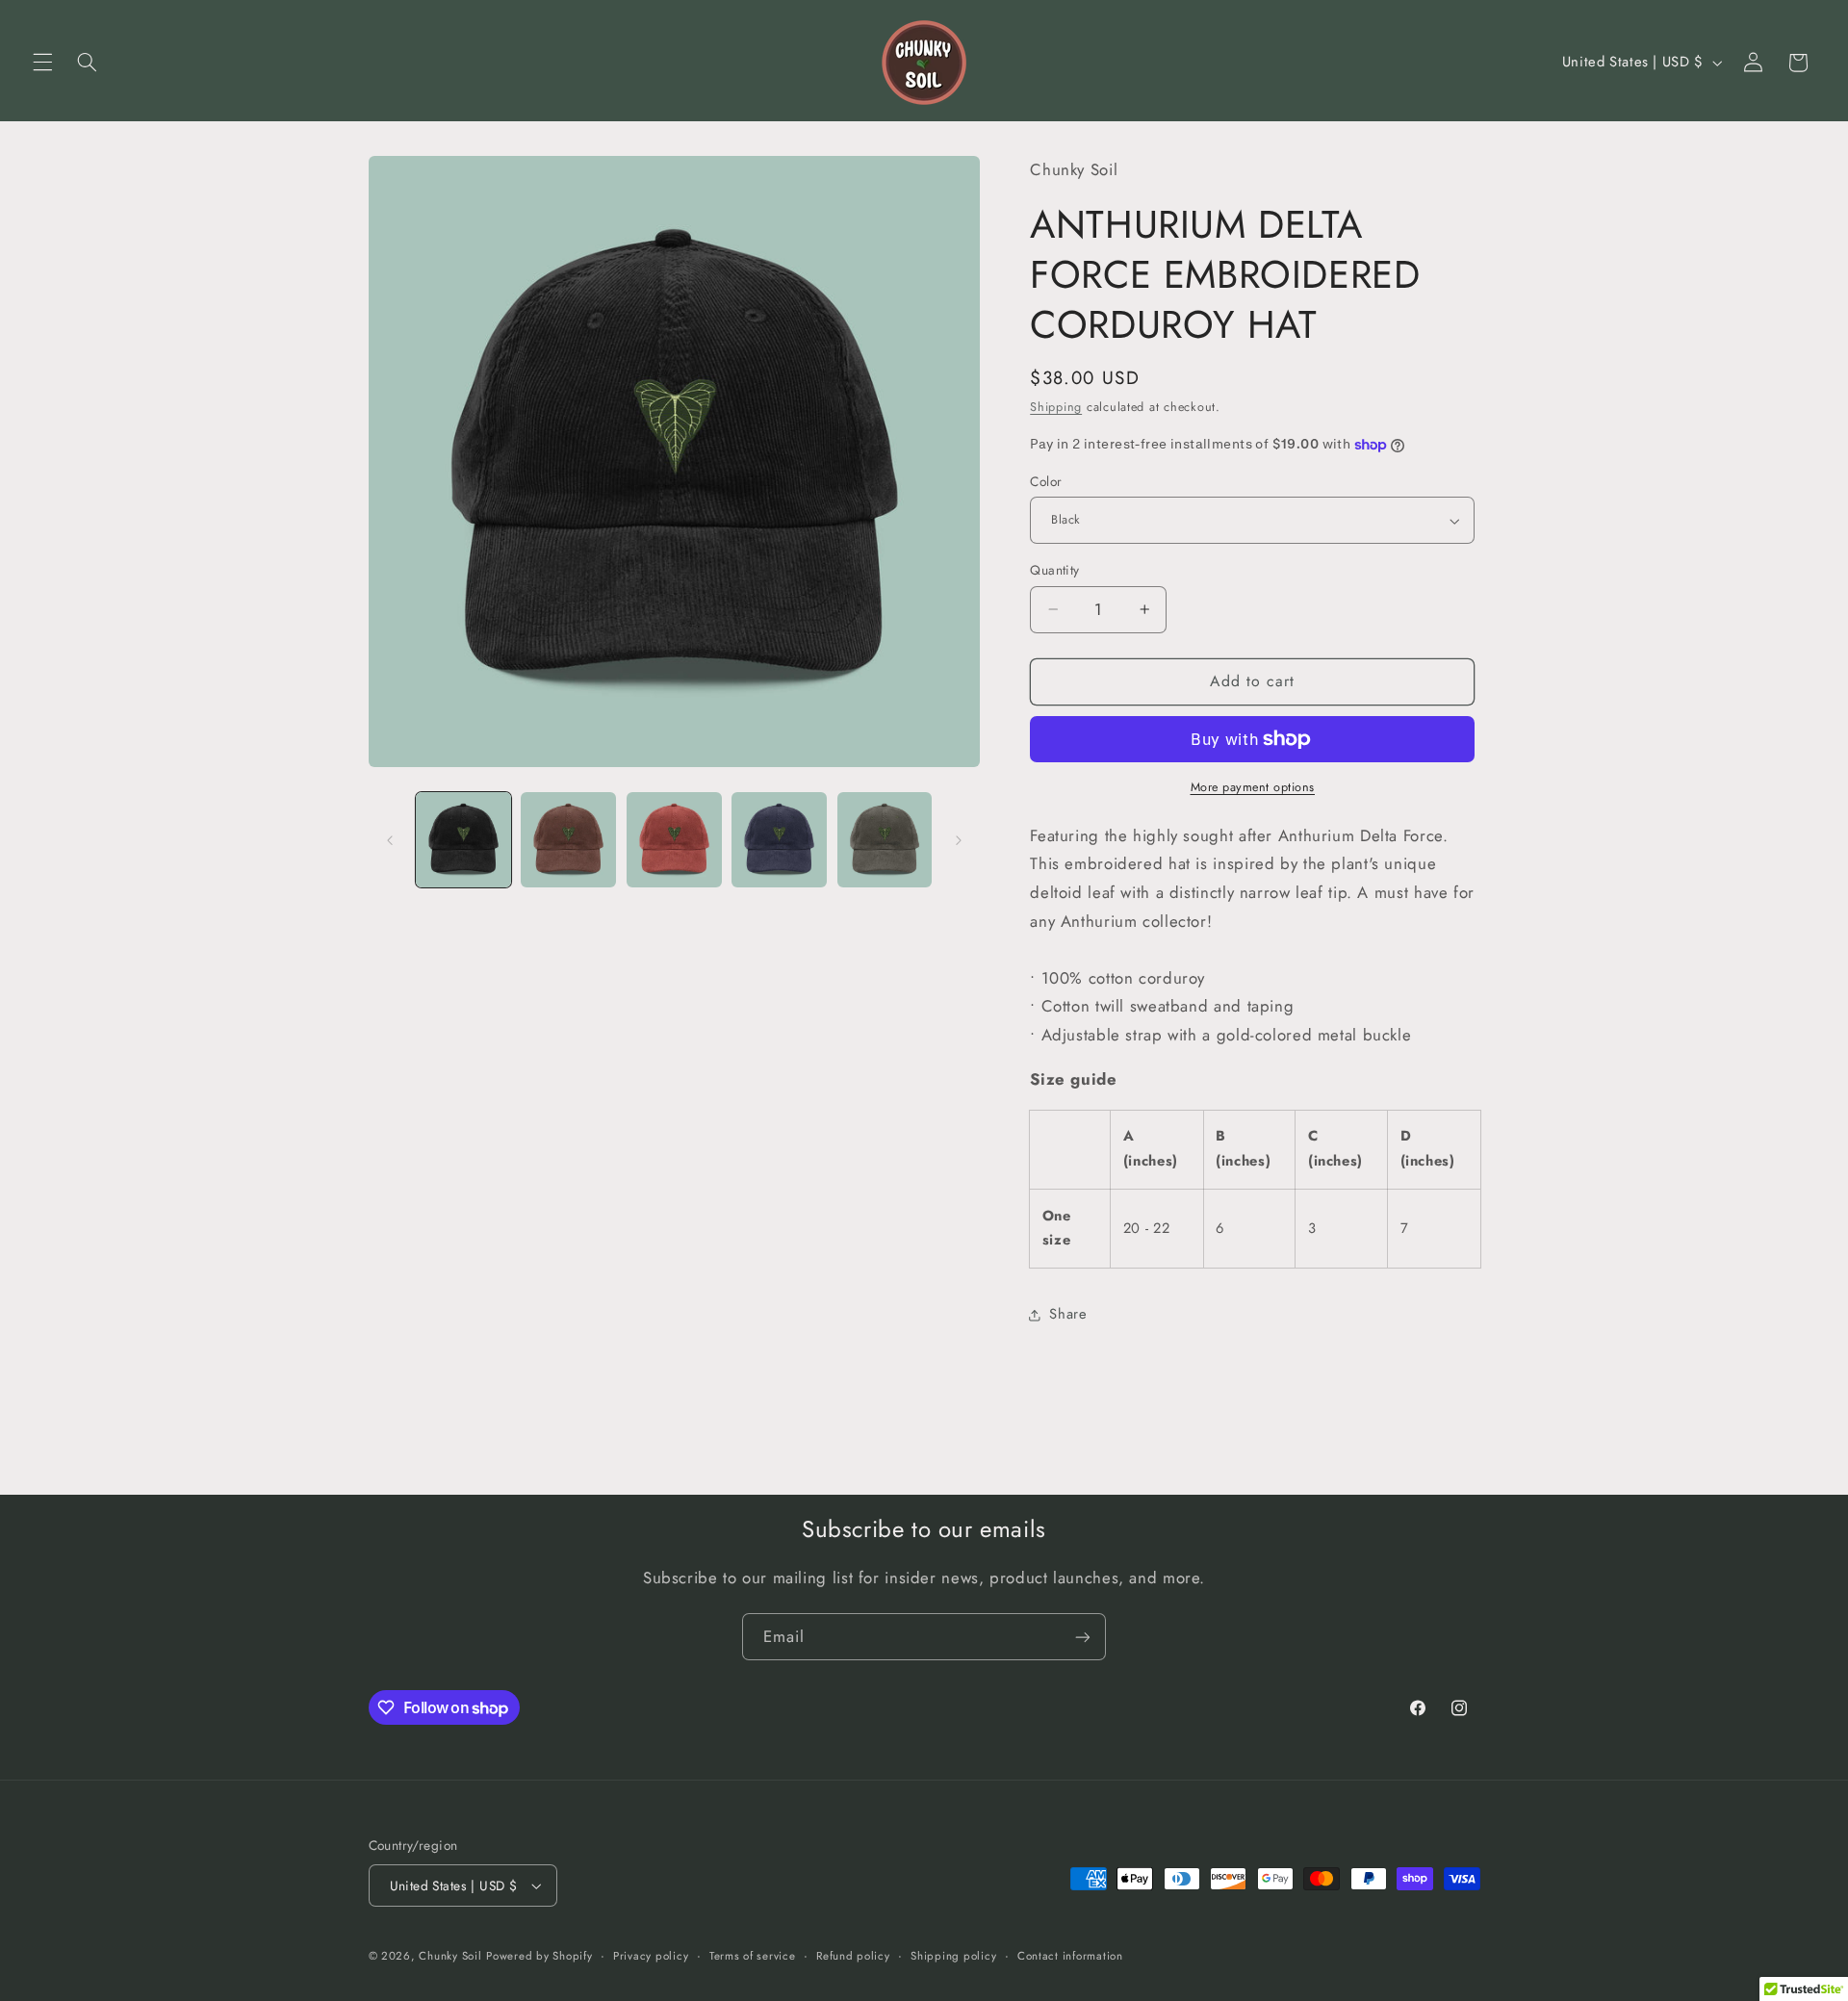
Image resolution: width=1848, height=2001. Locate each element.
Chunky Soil (450, 1956)
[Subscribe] (1083, 1637)
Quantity (1054, 570)
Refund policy (853, 1956)
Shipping (1056, 407)
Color (1046, 481)
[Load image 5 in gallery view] (885, 840)
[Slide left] (390, 840)
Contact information (1070, 1956)
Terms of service (753, 1956)
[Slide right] (959, 840)
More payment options (1253, 787)
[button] (42, 63)
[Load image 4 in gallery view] (779, 840)
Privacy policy (651, 1956)
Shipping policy (953, 1956)
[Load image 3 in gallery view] (674, 840)
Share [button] (1068, 1314)
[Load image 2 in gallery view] (568, 840)
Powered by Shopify (539, 1956)
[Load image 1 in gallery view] (463, 840)
